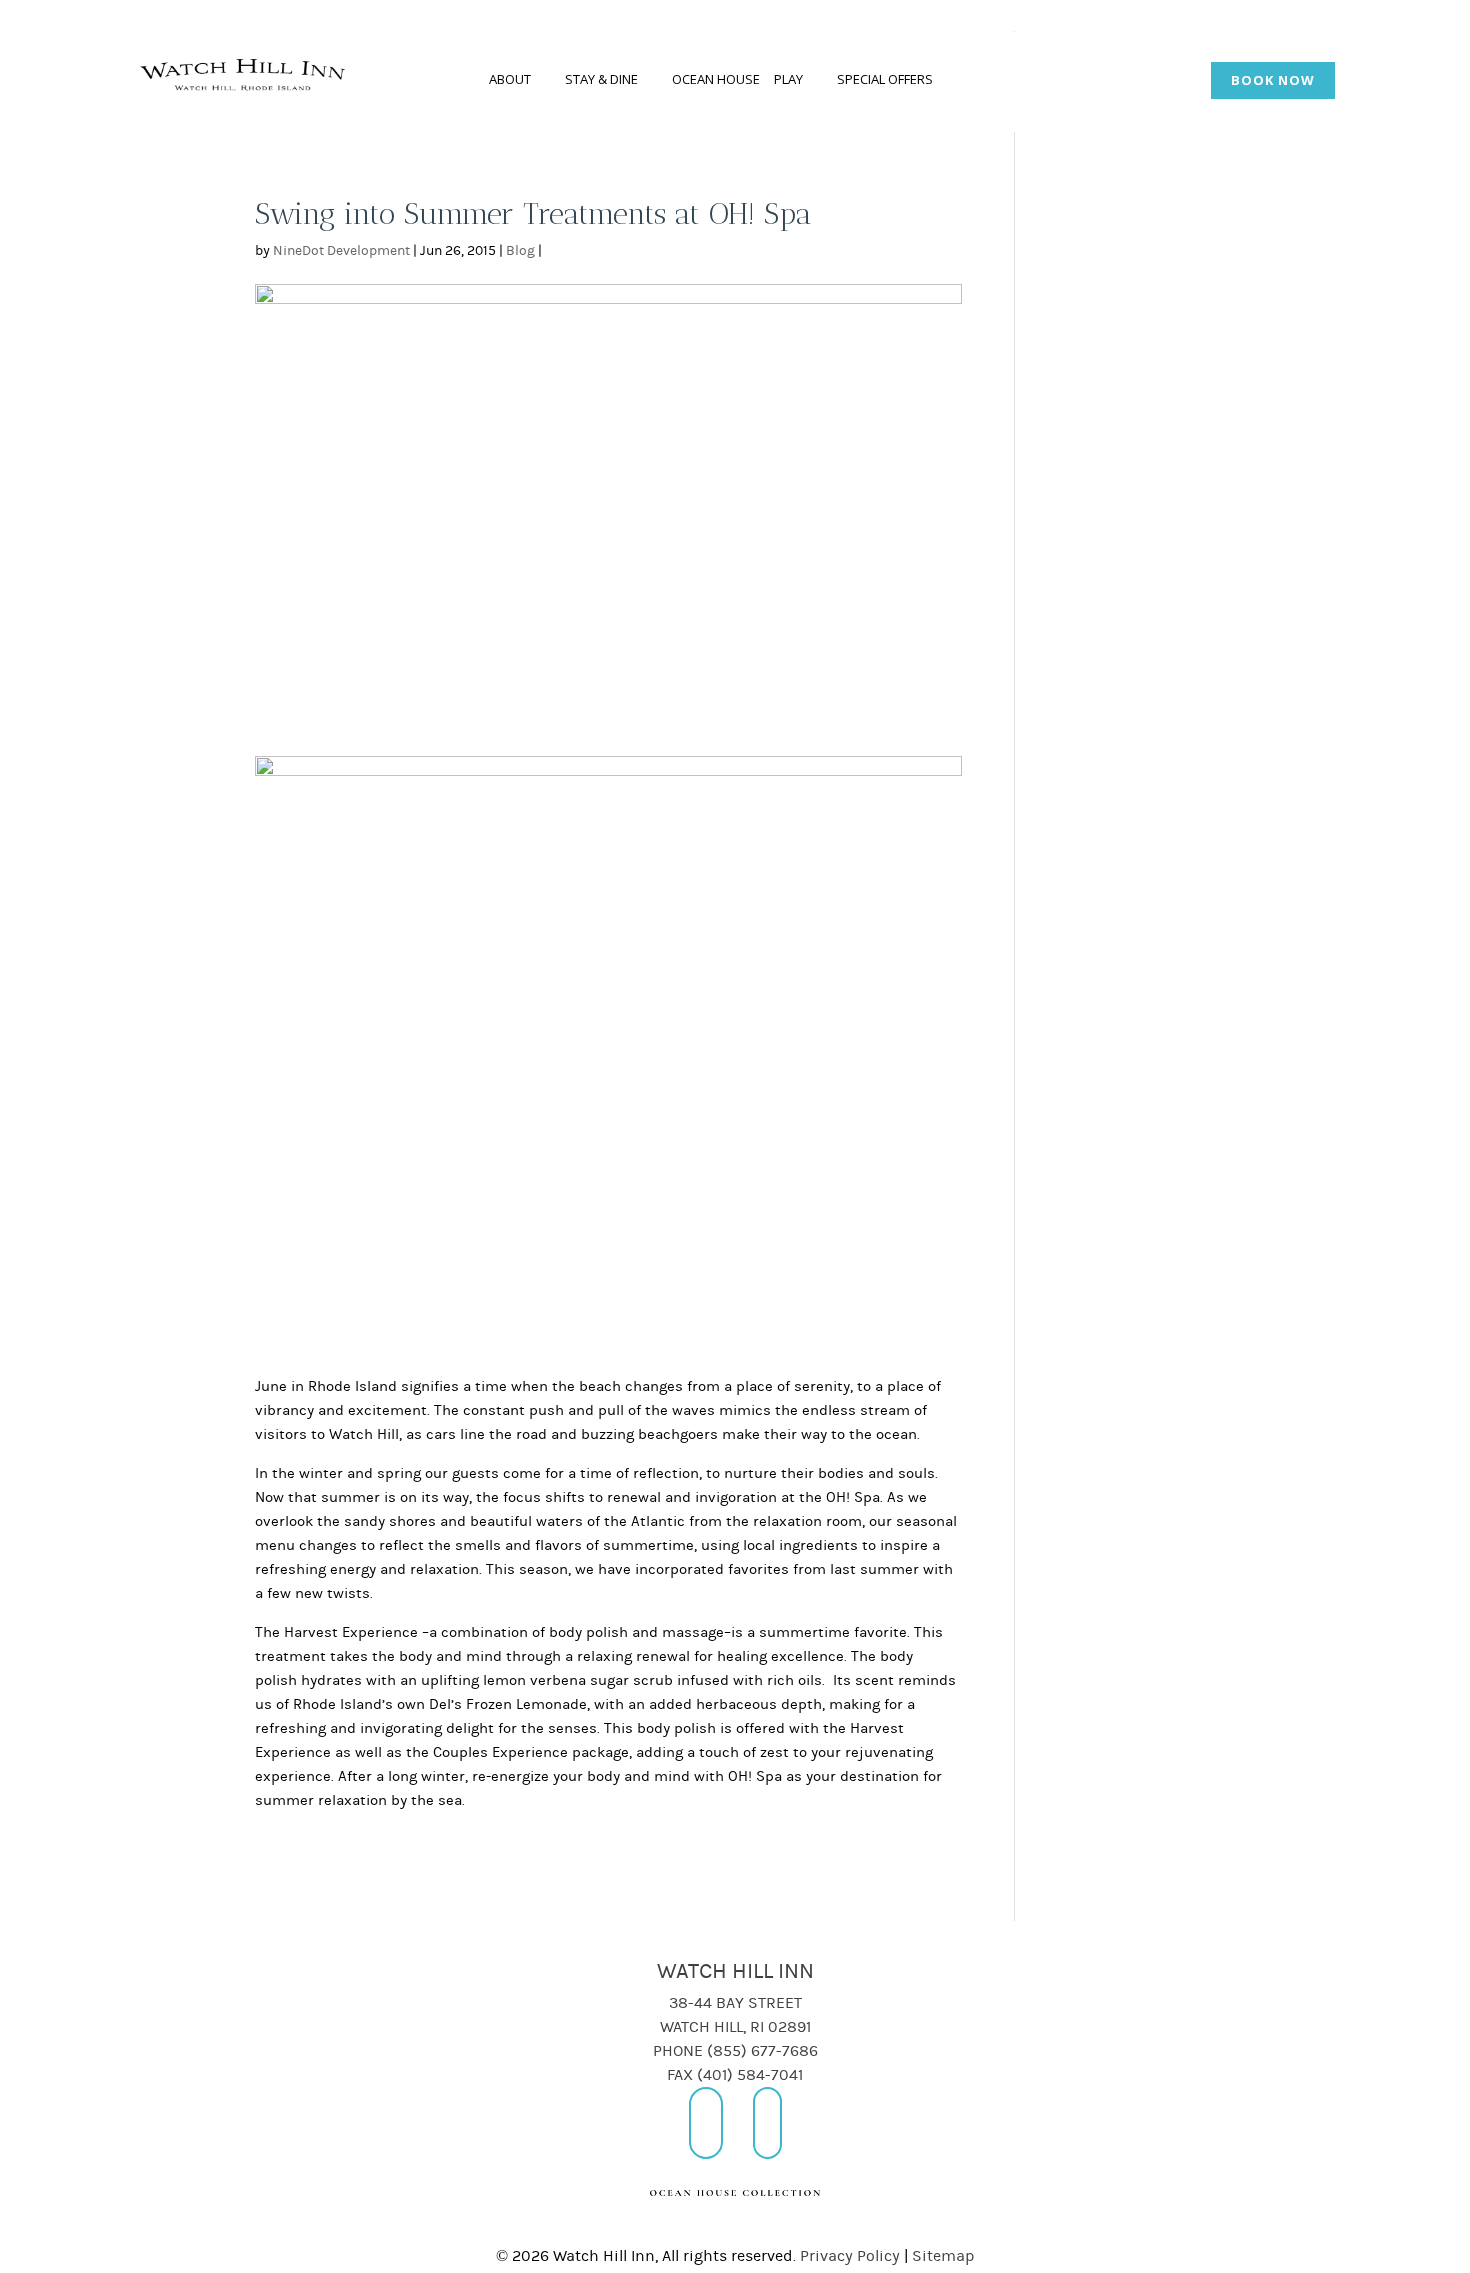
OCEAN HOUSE (716, 79)
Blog (520, 251)
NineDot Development (341, 251)
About (510, 79)
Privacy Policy (850, 2256)
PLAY (788, 79)
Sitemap (943, 2256)
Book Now (1273, 80)
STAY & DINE (601, 79)
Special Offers (885, 79)
